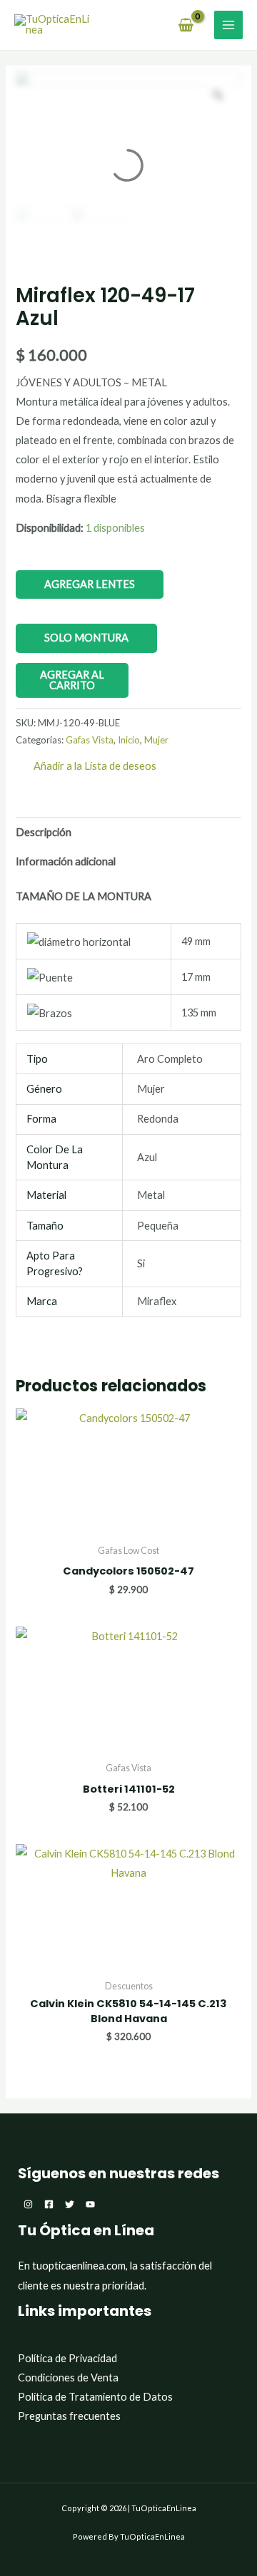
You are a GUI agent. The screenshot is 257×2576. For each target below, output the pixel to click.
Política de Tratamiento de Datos (95, 2397)
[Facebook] (49, 2204)
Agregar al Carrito (72, 680)
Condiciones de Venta (68, 2377)
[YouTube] (90, 2204)
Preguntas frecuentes (69, 2416)
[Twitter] (70, 2204)
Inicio (129, 740)
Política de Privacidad (67, 2358)
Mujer (156, 740)
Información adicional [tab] (66, 861)
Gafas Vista (90, 740)
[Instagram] (28, 2204)
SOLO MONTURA (86, 638)
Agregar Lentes (90, 584)
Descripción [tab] (44, 832)
